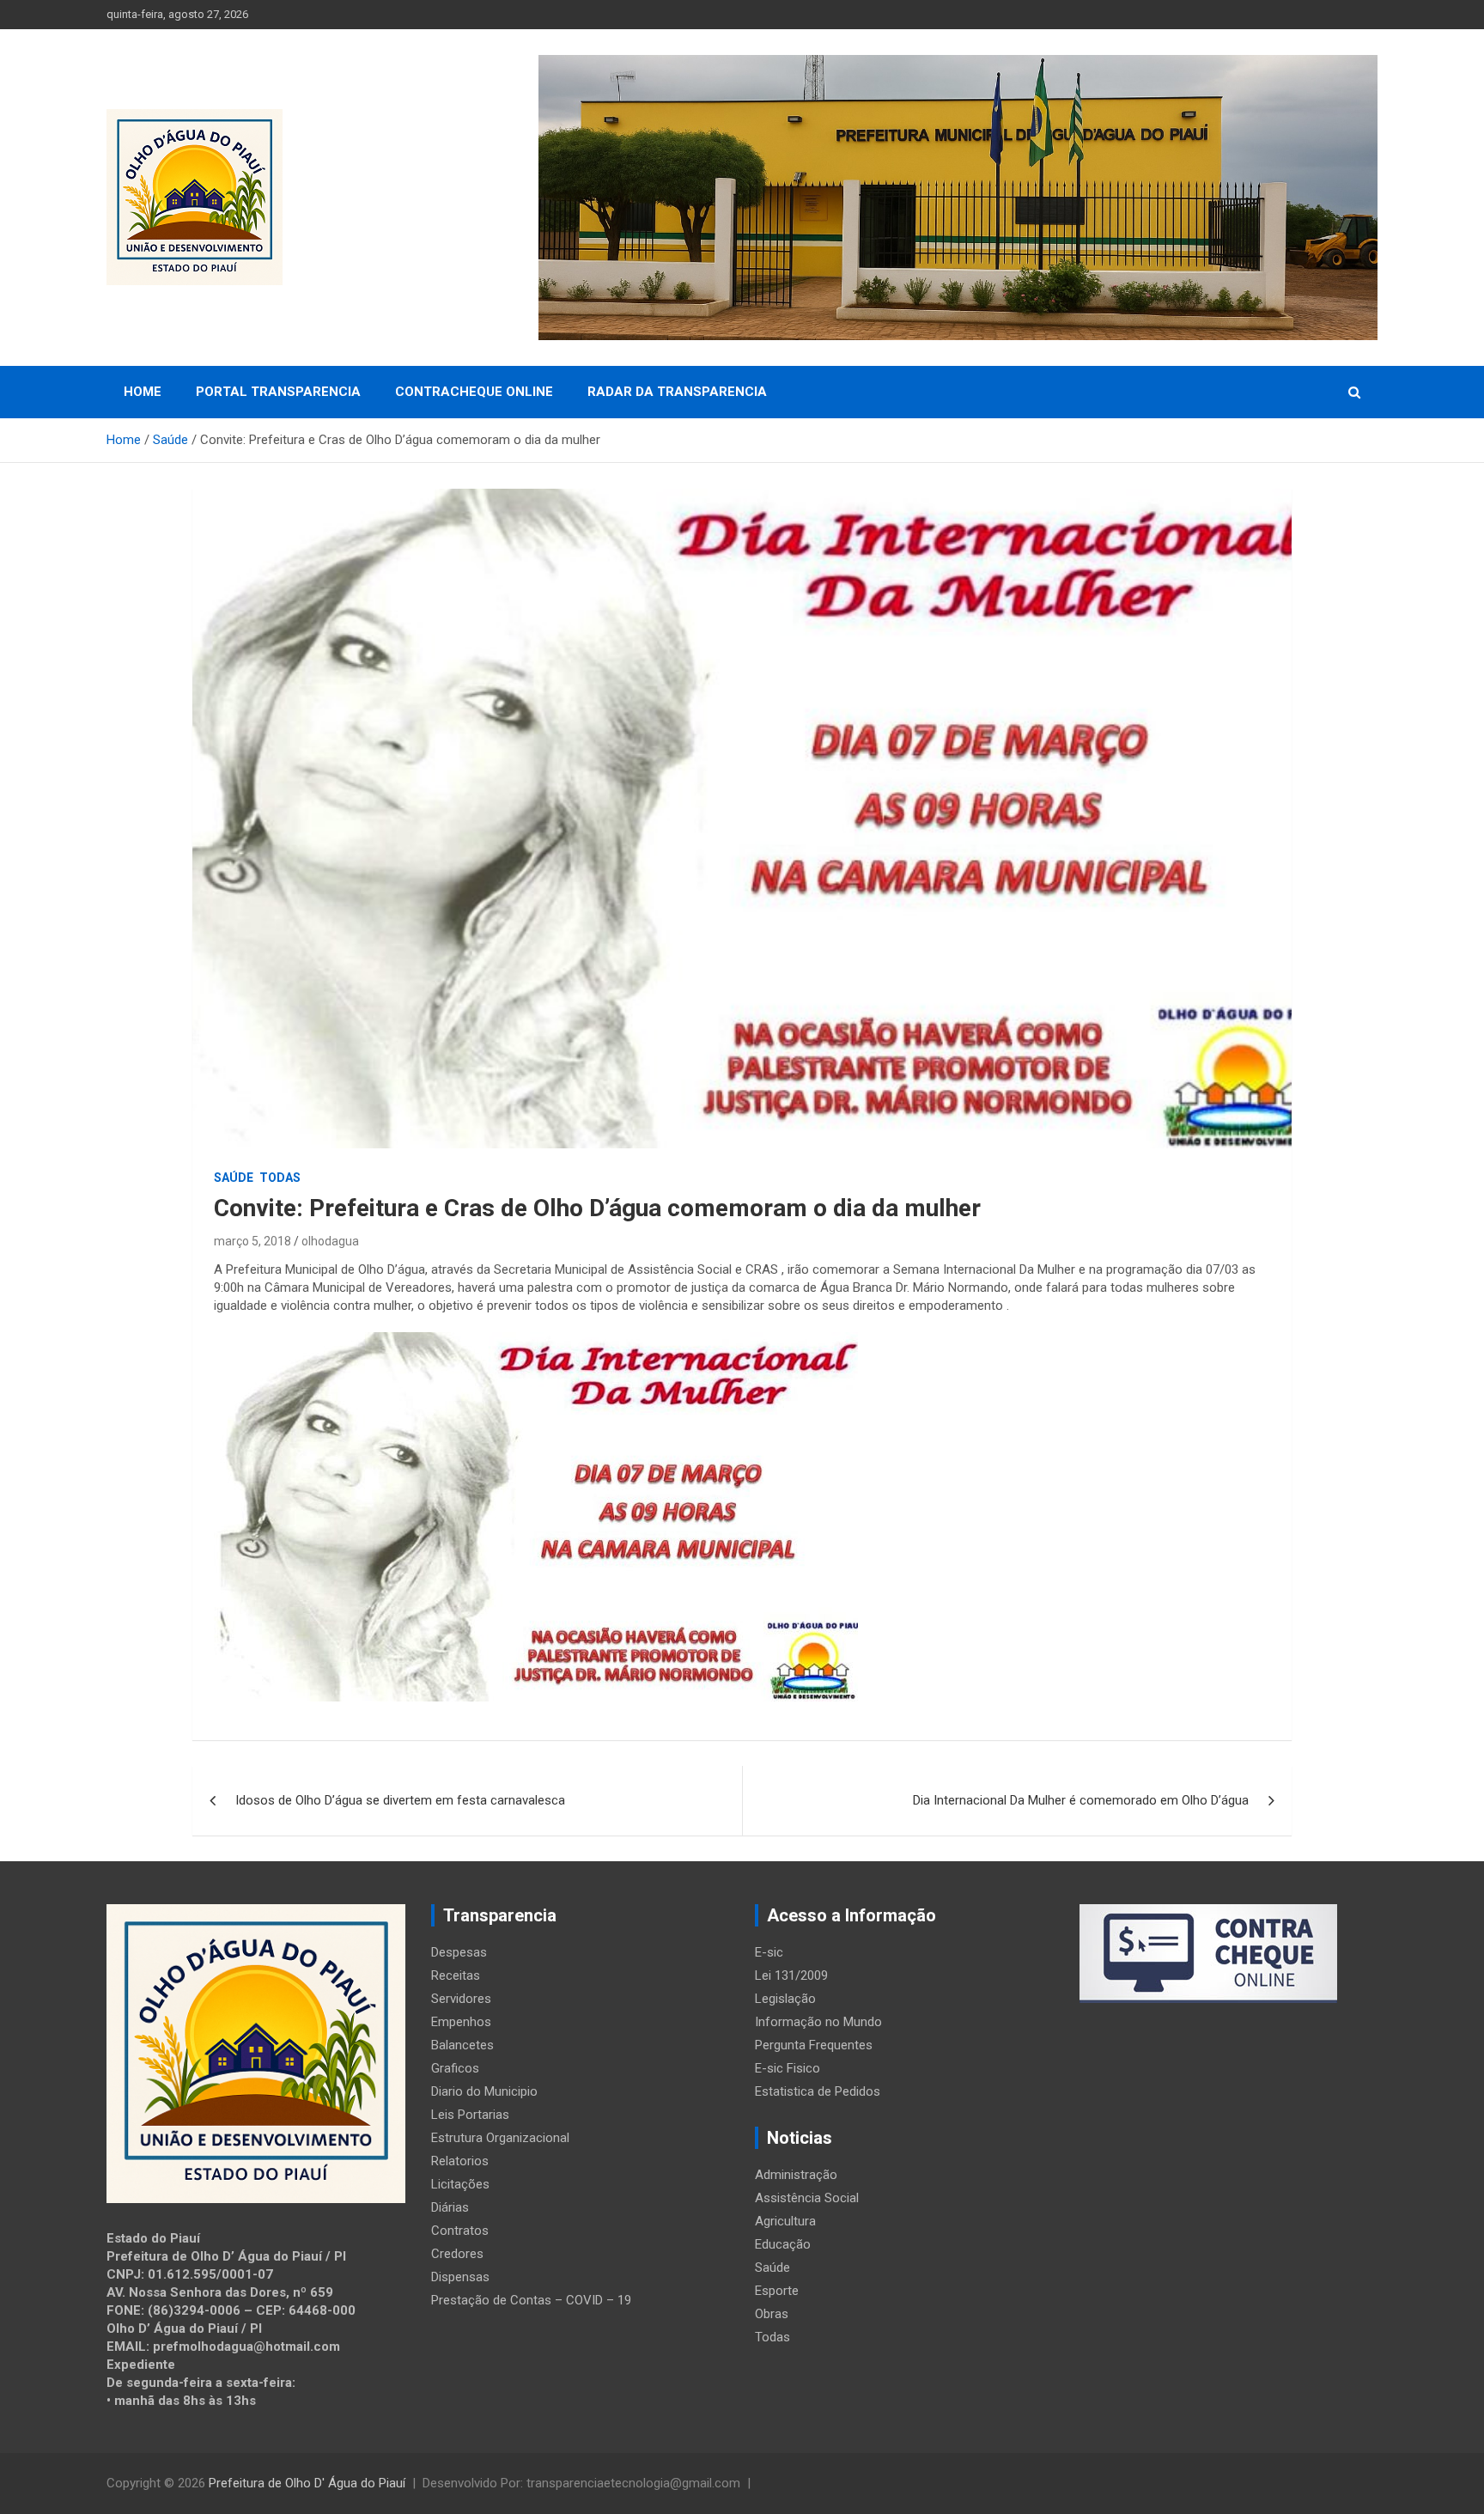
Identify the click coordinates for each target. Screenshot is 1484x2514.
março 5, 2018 (252, 1241)
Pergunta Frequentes (814, 2045)
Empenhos (461, 2022)
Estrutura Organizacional (500, 2138)
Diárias (450, 2207)
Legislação (785, 1999)
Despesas (459, 1952)
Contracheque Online (474, 392)
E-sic (769, 1952)
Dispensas (460, 2277)
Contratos (460, 2231)
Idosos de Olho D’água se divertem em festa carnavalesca (400, 1800)
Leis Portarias (470, 2115)
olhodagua (330, 1241)
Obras (772, 2314)
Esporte (777, 2291)
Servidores (461, 1999)
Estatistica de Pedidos (818, 2091)
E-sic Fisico (788, 2068)
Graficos (455, 2068)
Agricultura (785, 2221)
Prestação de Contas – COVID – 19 (531, 2300)
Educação (783, 2244)
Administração (796, 2175)
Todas (280, 1178)
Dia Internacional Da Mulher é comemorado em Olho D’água (1081, 1800)
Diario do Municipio (484, 2091)
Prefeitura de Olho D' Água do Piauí (307, 2483)
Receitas (456, 1975)
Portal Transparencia (278, 392)
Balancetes (462, 2045)
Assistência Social (807, 2198)
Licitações (460, 2184)
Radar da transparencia (677, 392)
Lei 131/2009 (791, 1975)
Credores (457, 2254)
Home (143, 392)
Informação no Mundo (818, 2022)
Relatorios (460, 2161)
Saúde (234, 1178)
